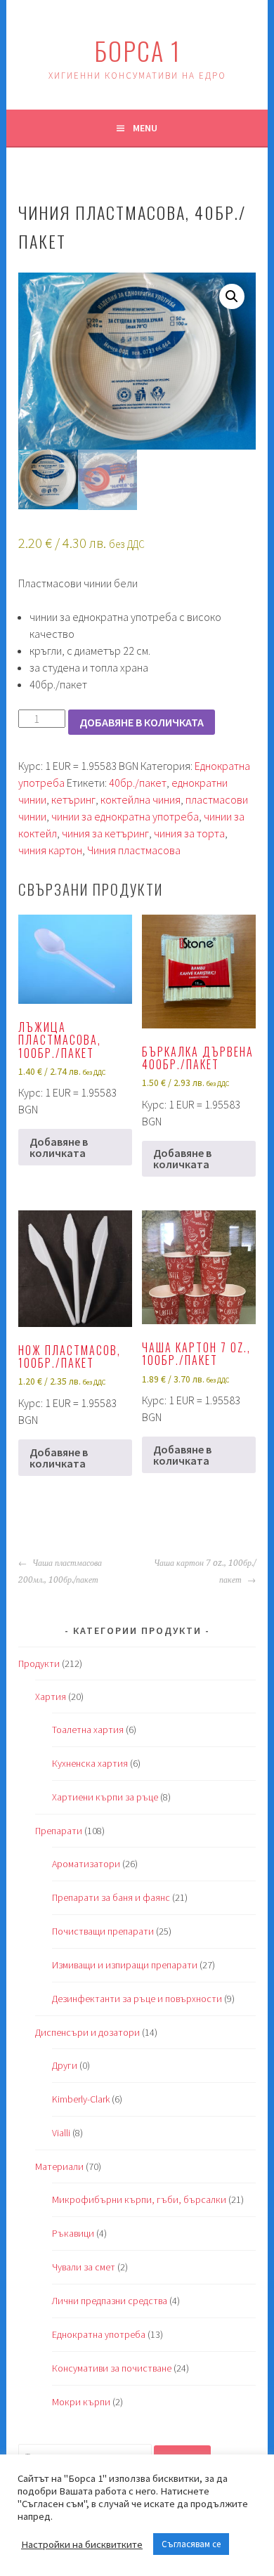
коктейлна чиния (141, 799)
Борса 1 (137, 50)
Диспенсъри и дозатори (87, 2032)
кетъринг (73, 799)
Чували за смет (84, 2267)
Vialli (61, 2133)
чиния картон (50, 850)
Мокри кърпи (81, 2402)
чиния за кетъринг (105, 833)
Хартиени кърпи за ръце (105, 1797)
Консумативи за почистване (112, 2368)
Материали (59, 2166)
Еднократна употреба (99, 2334)
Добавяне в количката (142, 722)
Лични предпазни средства (110, 2301)
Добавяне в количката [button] (59, 1147)
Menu (145, 128)
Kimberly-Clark (81, 2099)
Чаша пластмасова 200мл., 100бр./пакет (60, 1571)
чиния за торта (189, 833)
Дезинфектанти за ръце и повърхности (137, 1999)
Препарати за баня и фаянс (111, 1897)
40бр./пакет (138, 783)
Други (65, 2065)
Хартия (51, 1696)
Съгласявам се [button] (191, 2544)
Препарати (59, 1831)
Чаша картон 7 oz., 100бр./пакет (205, 1571)
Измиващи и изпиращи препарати (125, 1965)
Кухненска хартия (90, 1763)
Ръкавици (73, 2233)
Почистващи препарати (103, 1931)
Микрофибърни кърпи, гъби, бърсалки (139, 2199)
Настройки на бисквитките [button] (82, 2544)
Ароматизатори (86, 1864)
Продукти (39, 1663)
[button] (232, 296)
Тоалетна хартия (88, 1730)
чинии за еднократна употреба (125, 816)
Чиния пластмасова (134, 850)
